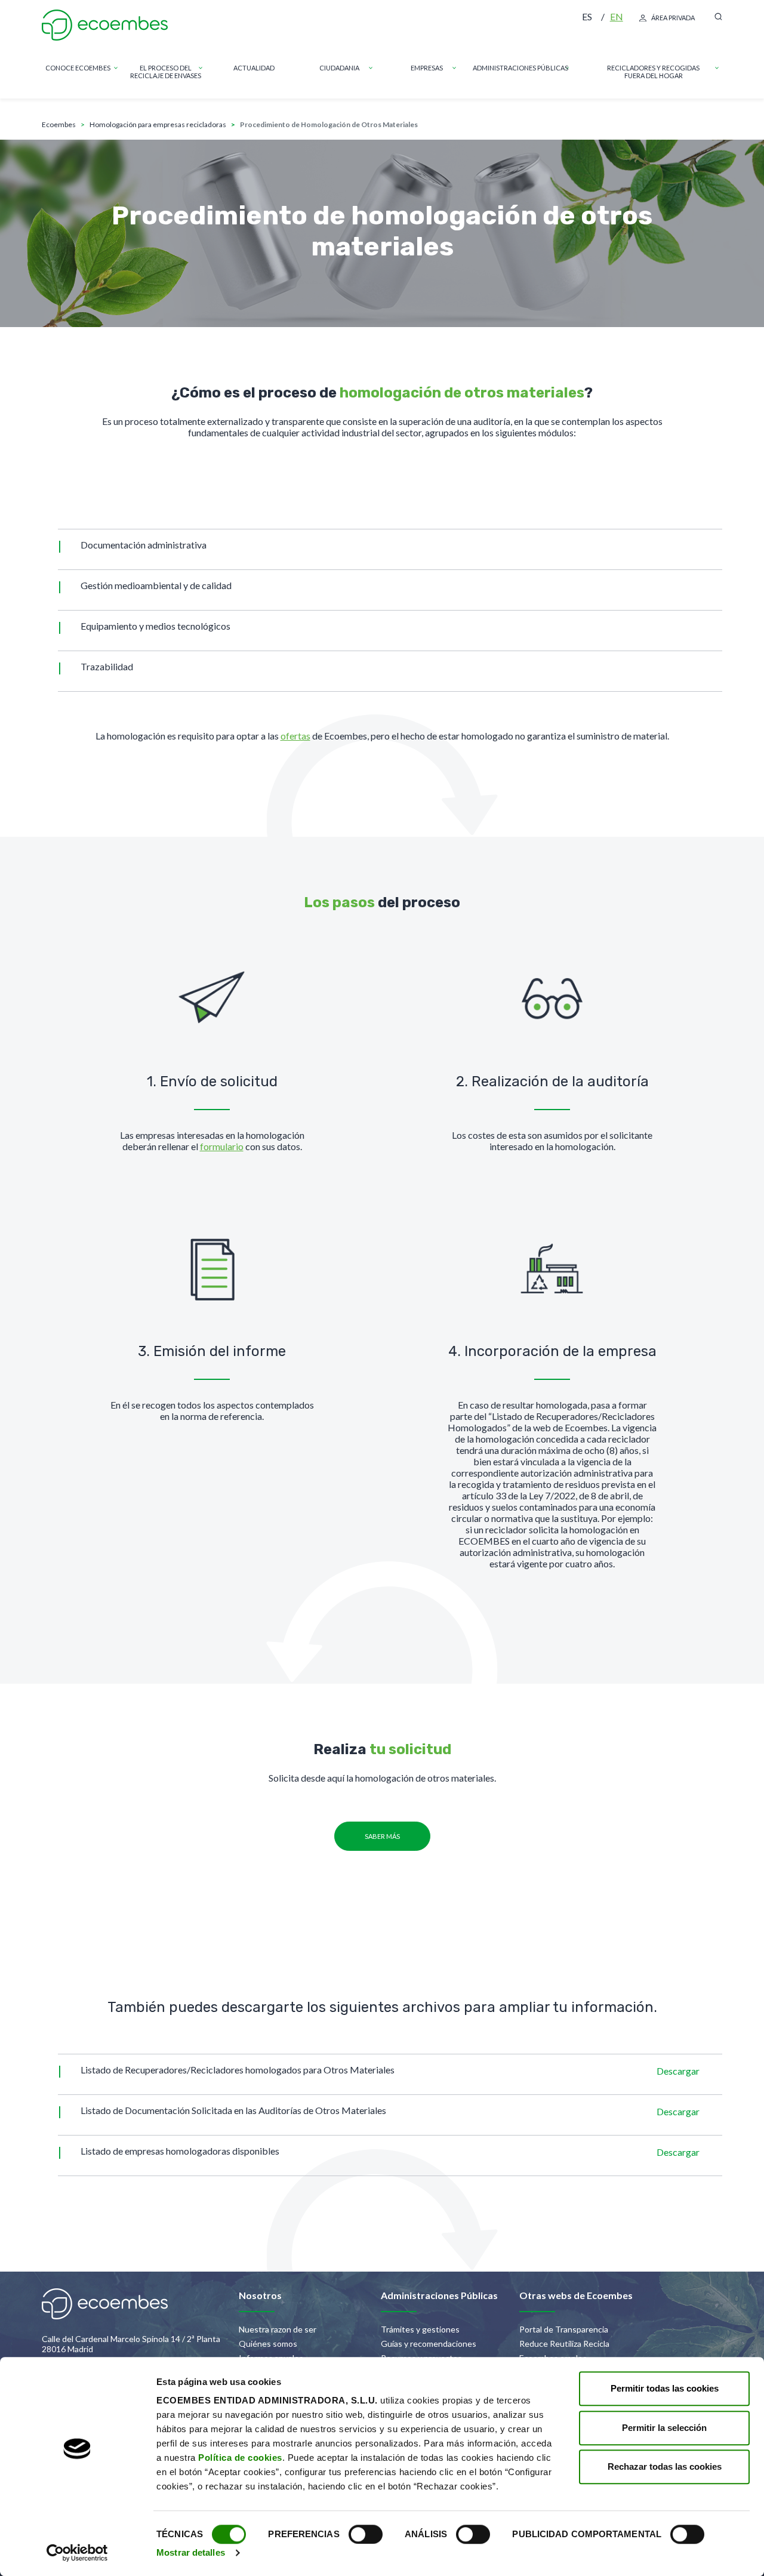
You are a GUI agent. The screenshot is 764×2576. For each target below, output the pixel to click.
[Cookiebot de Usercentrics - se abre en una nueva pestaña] (77, 2553)
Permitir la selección (664, 2428)
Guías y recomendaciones (429, 2344)
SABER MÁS (382, 1836)
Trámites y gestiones (420, 2329)
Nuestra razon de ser (278, 2329)
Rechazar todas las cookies (665, 2466)
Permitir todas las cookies (665, 2388)
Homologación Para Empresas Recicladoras (158, 124)
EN (617, 16)
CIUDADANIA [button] (339, 68)
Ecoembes (59, 124)
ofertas (295, 736)
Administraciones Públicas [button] (520, 68)
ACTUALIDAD (254, 68)
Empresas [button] (427, 68)
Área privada (673, 18)
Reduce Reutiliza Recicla (564, 2344)
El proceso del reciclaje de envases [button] (166, 72)
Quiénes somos (268, 2344)
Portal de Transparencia (564, 2329)
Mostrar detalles (191, 2552)
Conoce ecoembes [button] (78, 68)
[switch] (366, 2534)
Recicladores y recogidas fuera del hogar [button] (653, 72)
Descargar (678, 2071)
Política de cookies (240, 2458)
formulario (222, 1146)
